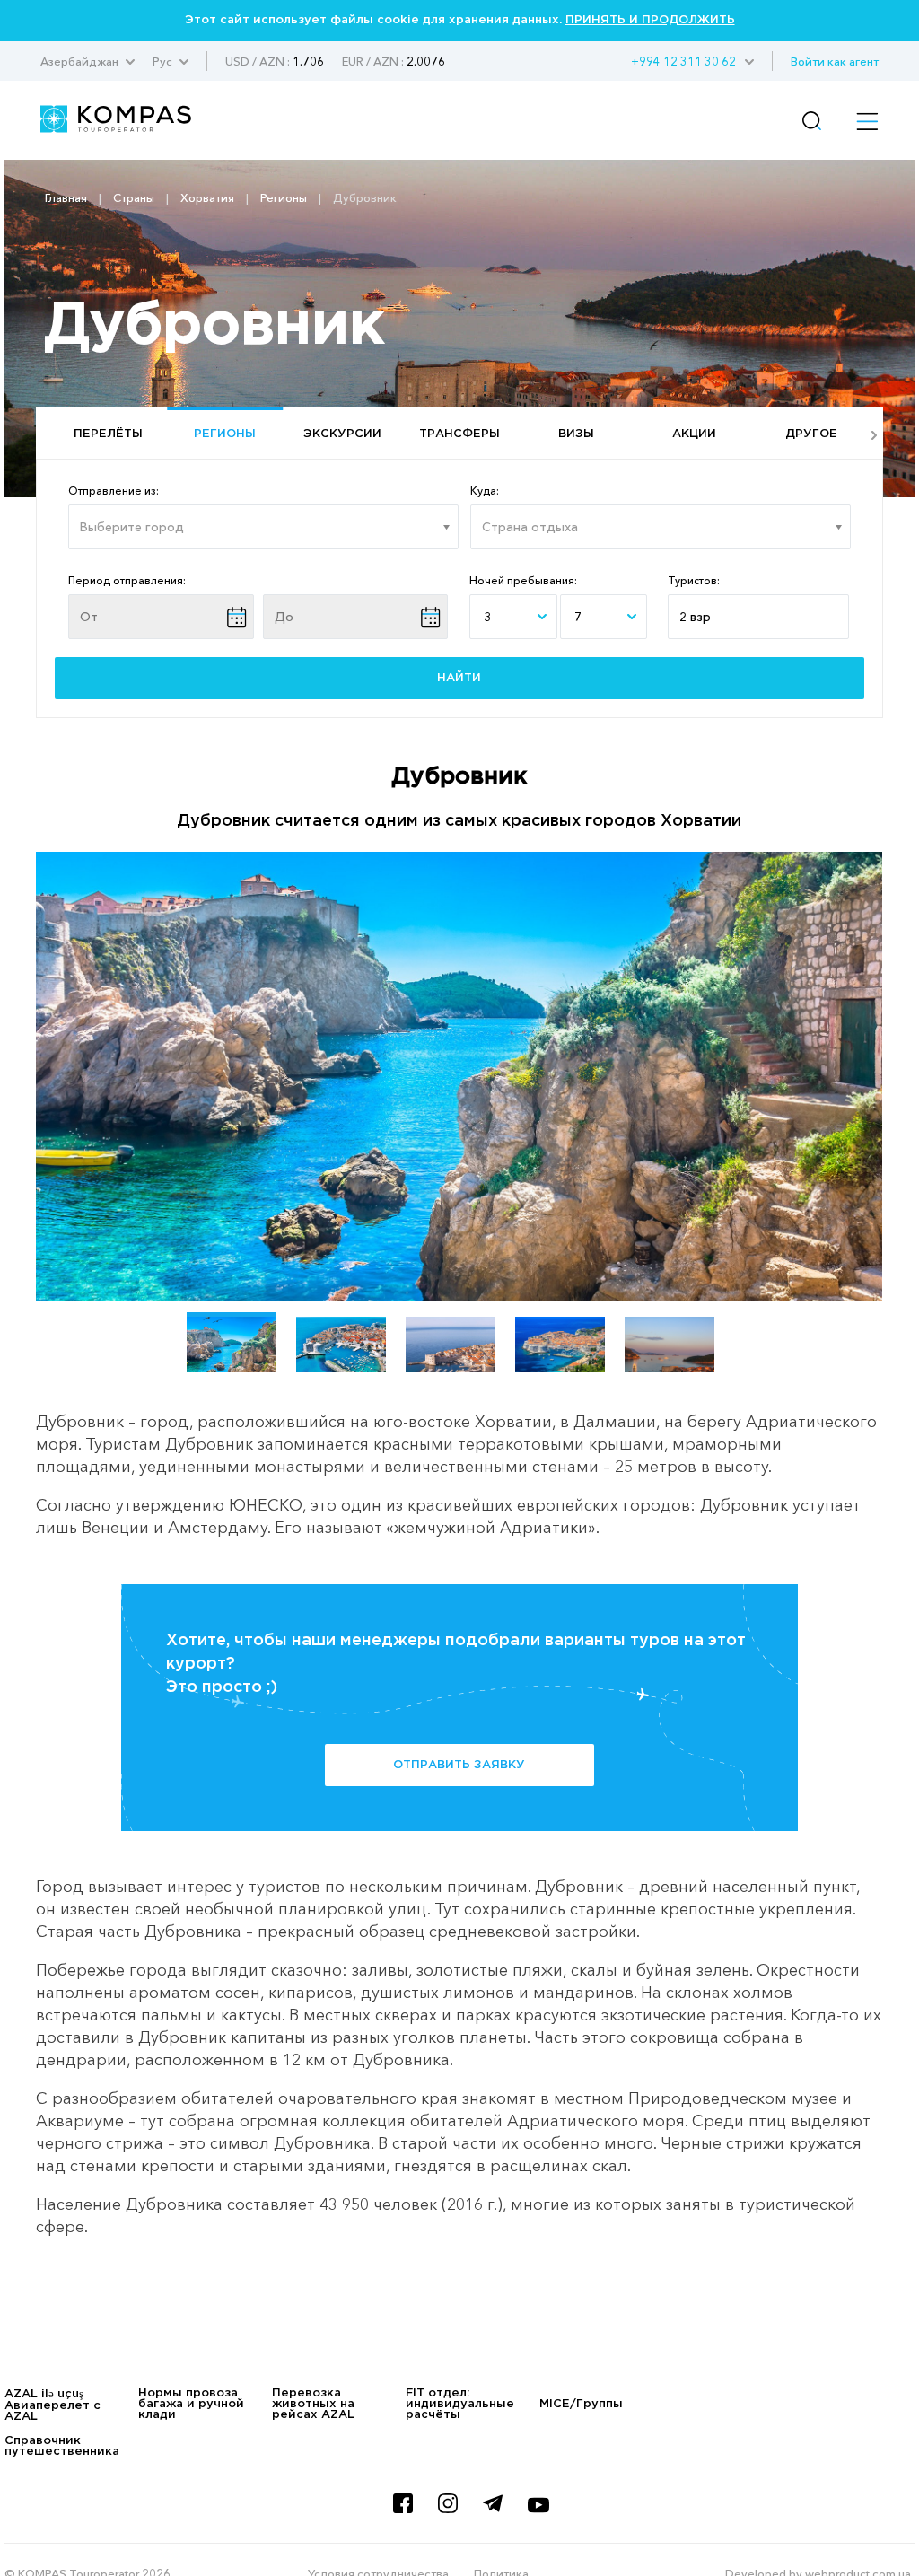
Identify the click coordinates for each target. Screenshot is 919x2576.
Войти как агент (835, 61)
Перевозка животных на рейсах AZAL (313, 2404)
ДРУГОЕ (811, 434)
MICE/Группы (581, 2404)
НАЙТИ (459, 678)
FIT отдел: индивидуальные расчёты (460, 2404)
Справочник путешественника (62, 2446)
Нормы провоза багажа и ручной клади (191, 2404)
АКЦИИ (694, 434)
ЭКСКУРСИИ (342, 434)
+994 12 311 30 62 (683, 61)
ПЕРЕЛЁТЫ (108, 434)
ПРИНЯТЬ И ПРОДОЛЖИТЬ (650, 20)
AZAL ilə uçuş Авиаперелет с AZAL (53, 2405)
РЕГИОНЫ (225, 434)
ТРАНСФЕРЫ (459, 434)
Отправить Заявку (459, 1765)
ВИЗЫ (576, 434)
